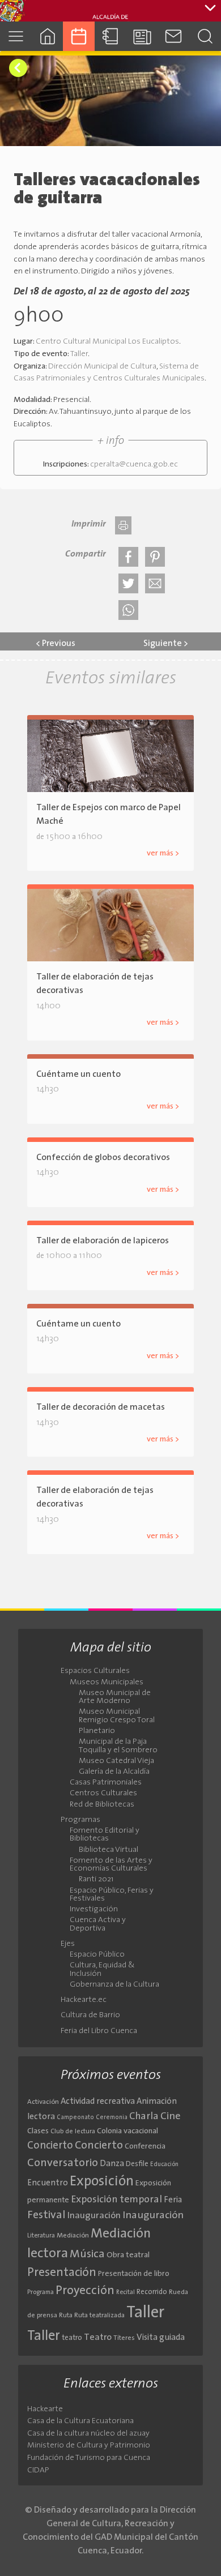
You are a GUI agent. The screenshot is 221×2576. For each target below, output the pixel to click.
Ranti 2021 (96, 1880)
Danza (112, 2164)
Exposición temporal (116, 2200)
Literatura (41, 2236)
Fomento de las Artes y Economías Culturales (111, 1865)
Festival (46, 2215)
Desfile (137, 2164)
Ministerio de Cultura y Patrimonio (89, 2446)
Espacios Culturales (95, 1671)
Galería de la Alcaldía (114, 1772)
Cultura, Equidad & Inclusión (102, 1970)
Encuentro (48, 2183)
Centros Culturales (103, 1794)
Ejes (68, 1944)
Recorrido (152, 2292)
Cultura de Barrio (90, 2016)
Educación (164, 2165)
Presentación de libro (134, 2274)
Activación (43, 2102)
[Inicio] (48, 36)
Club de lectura (73, 2132)
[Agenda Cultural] (79, 36)
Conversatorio (63, 2163)
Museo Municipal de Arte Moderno (115, 1697)
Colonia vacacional (127, 2131)
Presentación (62, 2273)
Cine (171, 2117)
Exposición (102, 2182)
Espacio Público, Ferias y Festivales (112, 1895)
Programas (80, 1820)
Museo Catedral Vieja (116, 1761)
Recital (126, 2293)
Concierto (50, 2146)
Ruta (66, 2316)
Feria (173, 2200)
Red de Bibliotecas (102, 1805)
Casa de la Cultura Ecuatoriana (80, 2421)
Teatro (98, 2338)
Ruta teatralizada (99, 2316)
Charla (144, 2117)
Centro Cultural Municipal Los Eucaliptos (107, 342)
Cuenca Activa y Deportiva (98, 1924)
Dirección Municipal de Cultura (102, 367)
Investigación (94, 1910)
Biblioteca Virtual (109, 1850)
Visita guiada (161, 2338)
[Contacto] (174, 36)
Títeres (124, 2338)
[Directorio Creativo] (110, 36)
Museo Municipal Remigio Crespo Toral (117, 1716)
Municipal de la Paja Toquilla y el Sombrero (118, 1746)
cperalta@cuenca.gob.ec (134, 465)
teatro (72, 2338)
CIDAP (38, 2470)
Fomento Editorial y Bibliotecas (105, 1835)
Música (87, 2254)
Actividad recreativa (98, 2102)
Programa (41, 2292)
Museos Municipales (107, 1683)
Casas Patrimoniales (106, 1783)
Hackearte (45, 2409)
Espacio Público (97, 1955)
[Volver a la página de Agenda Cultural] (18, 68)
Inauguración (94, 2216)
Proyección (85, 2291)
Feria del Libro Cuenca (99, 2031)
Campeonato (75, 2118)
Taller (79, 354)
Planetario (97, 1731)
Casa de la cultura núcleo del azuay (88, 2434)
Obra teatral (128, 2255)
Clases (38, 2131)
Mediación (73, 2236)
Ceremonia (112, 2118)
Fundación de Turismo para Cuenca (89, 2458)
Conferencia (145, 2147)
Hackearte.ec (84, 2000)
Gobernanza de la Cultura (114, 1985)
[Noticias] (142, 36)
